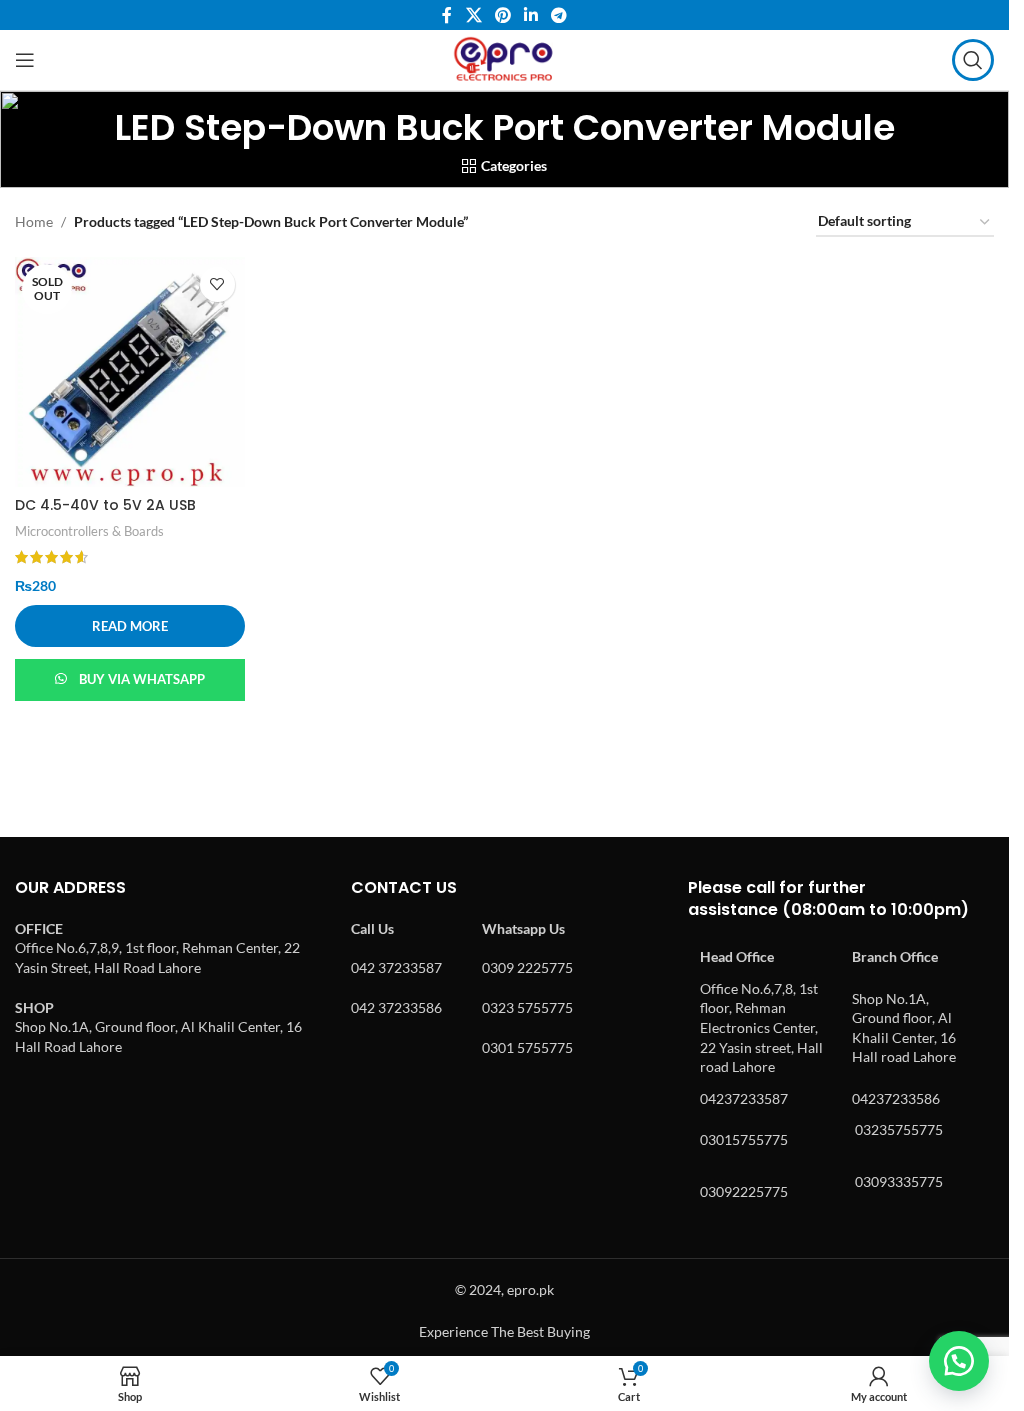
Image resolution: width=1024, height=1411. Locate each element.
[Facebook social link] (447, 15)
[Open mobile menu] (25, 60)
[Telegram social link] (559, 15)
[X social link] (473, 15)
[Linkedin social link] (531, 15)
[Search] (973, 60)
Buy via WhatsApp (142, 679)
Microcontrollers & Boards (89, 531)
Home (34, 221)
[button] (959, 1361)
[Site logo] (504, 58)
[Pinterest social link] (502, 15)
